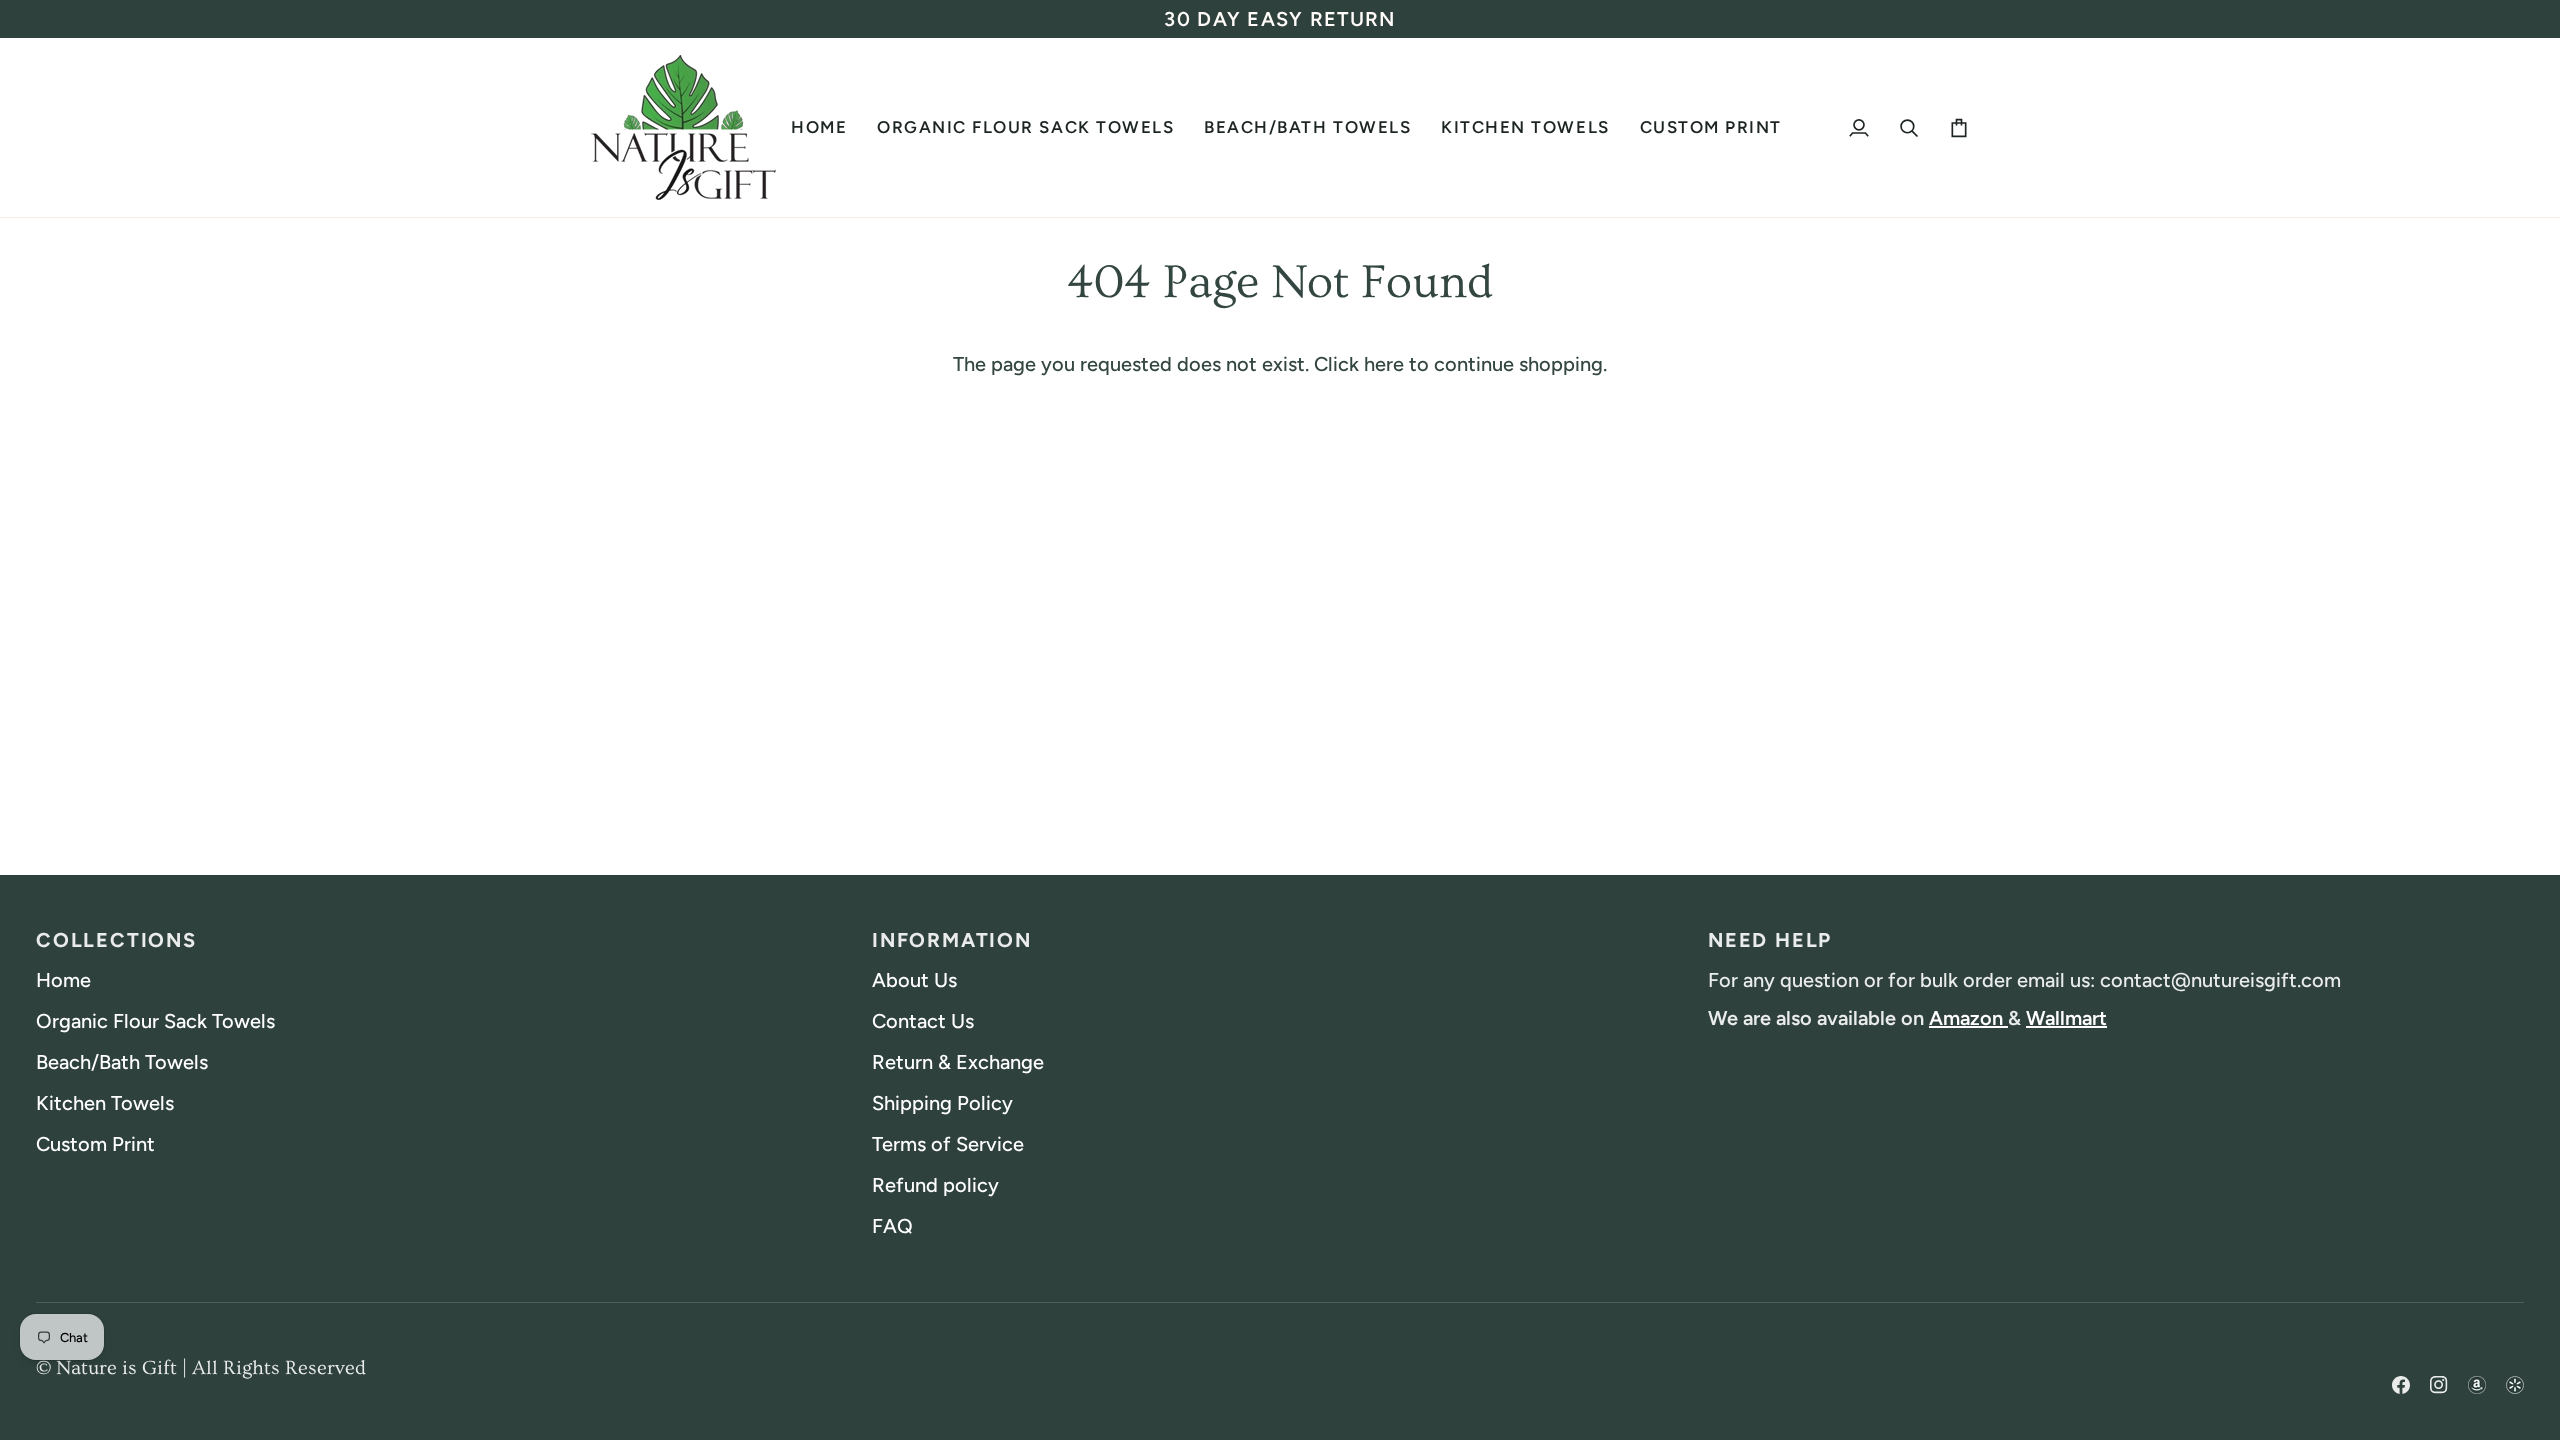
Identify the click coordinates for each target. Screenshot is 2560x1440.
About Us (914, 980)
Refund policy (935, 1185)
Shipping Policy (942, 1103)
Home (63, 980)
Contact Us (923, 1021)
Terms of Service (948, 1144)
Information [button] (952, 940)
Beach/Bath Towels (122, 1062)
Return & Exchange (958, 1062)
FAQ (892, 1226)
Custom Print (95, 1144)
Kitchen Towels (105, 1103)
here (1384, 364)
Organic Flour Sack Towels (155, 1021)
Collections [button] (116, 940)
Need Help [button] (1770, 940)
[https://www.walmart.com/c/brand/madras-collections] (2515, 1367)
